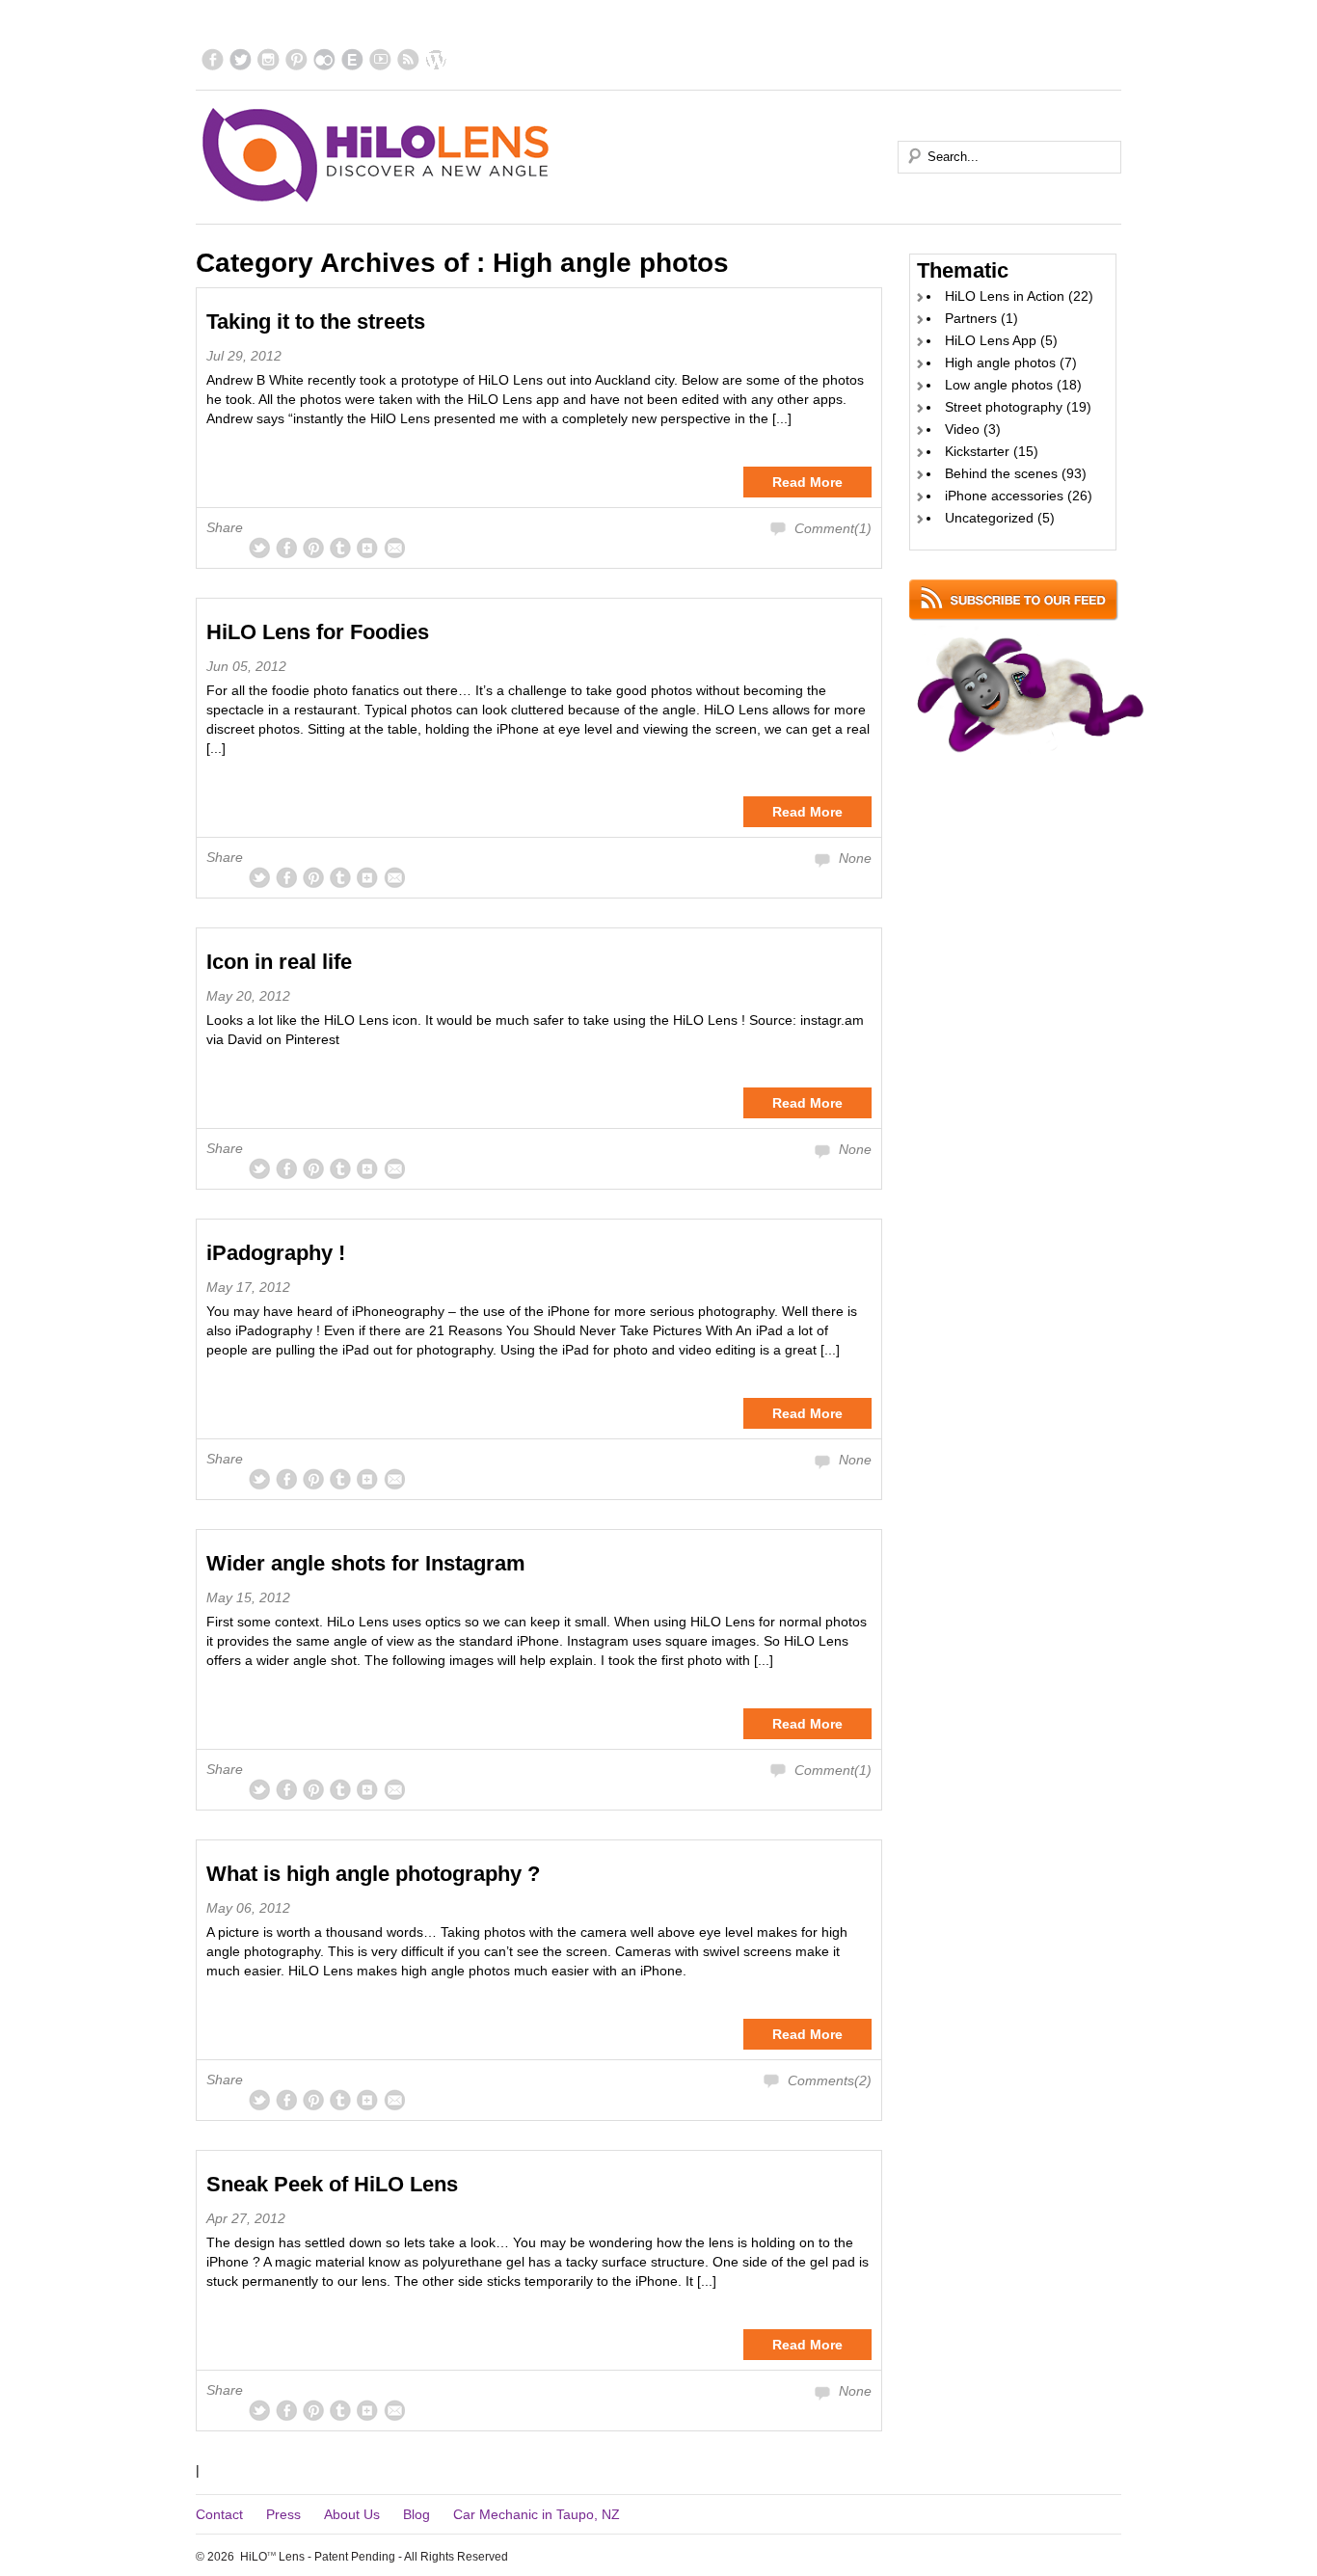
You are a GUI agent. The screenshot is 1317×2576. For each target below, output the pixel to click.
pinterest (296, 59)
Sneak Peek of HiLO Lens (332, 2184)
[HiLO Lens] (376, 155)
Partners (971, 318)
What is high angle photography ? (373, 1874)
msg (394, 548)
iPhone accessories (1004, 496)
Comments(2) (830, 2080)
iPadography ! (276, 1253)
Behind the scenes (1001, 473)
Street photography (1004, 407)
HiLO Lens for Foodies (318, 632)
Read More (807, 482)
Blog (417, 2514)
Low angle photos (999, 385)
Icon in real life (279, 962)
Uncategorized (989, 518)
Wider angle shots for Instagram (366, 1563)
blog (436, 59)
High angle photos (1000, 362)
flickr (324, 59)
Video (962, 429)
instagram (269, 59)
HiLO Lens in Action (1005, 296)
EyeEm (352, 59)
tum (340, 548)
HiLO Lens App (991, 340)
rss (408, 59)
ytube (380, 59)
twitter (241, 59)
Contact (219, 2514)
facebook (213, 59)
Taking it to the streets (316, 322)
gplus (367, 548)
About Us (352, 2514)
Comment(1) (833, 528)
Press (283, 2514)
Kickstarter (977, 451)
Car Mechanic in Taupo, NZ (537, 2514)
